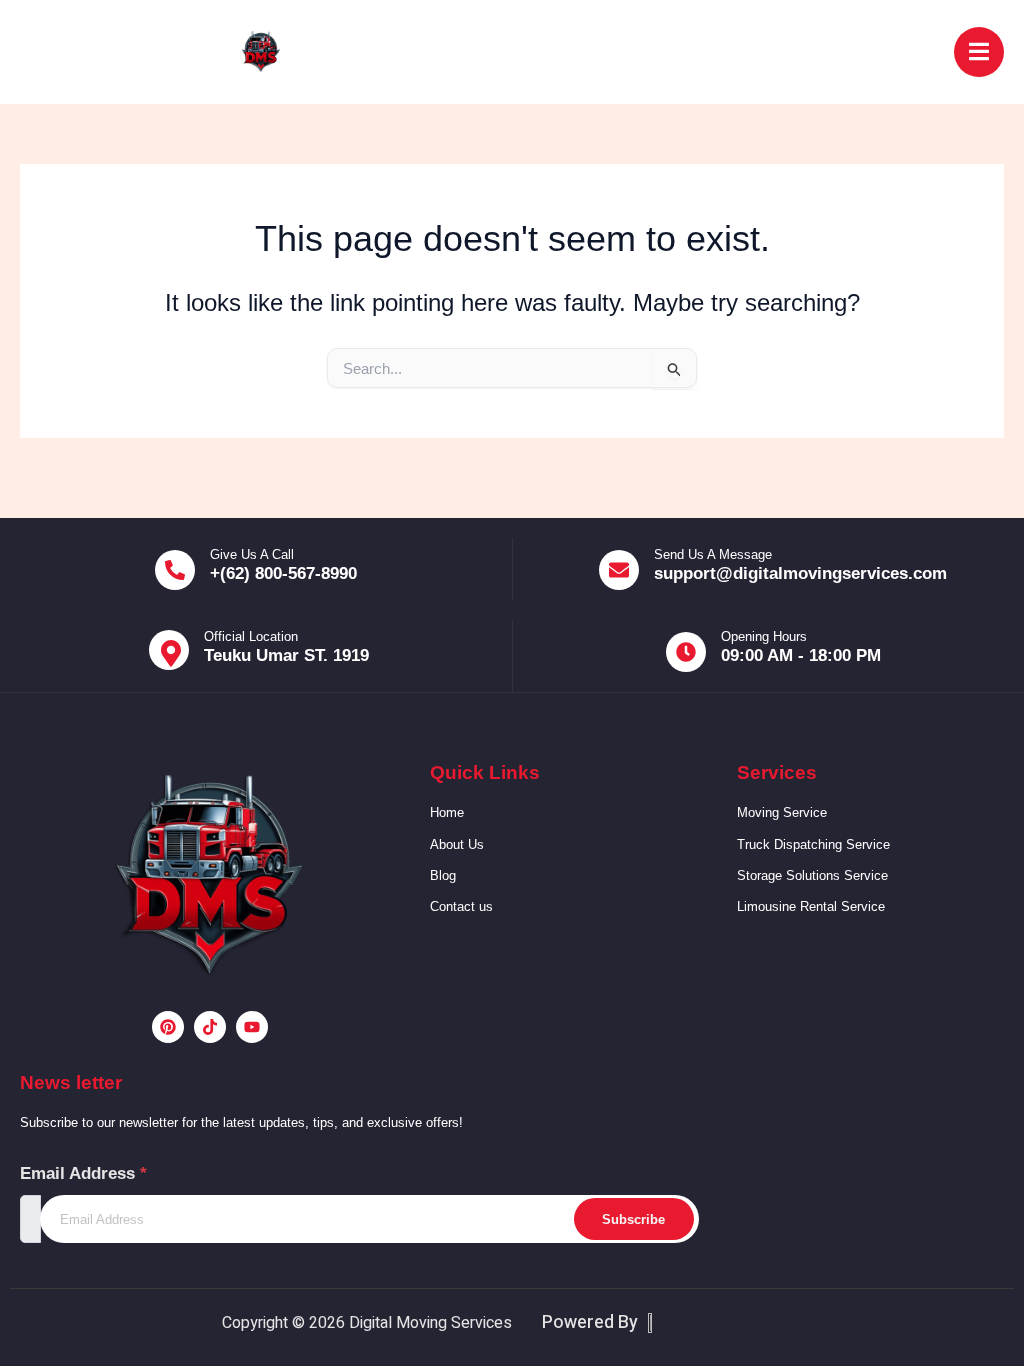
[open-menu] (979, 52)
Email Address (83, 1173)
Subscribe (633, 1219)
